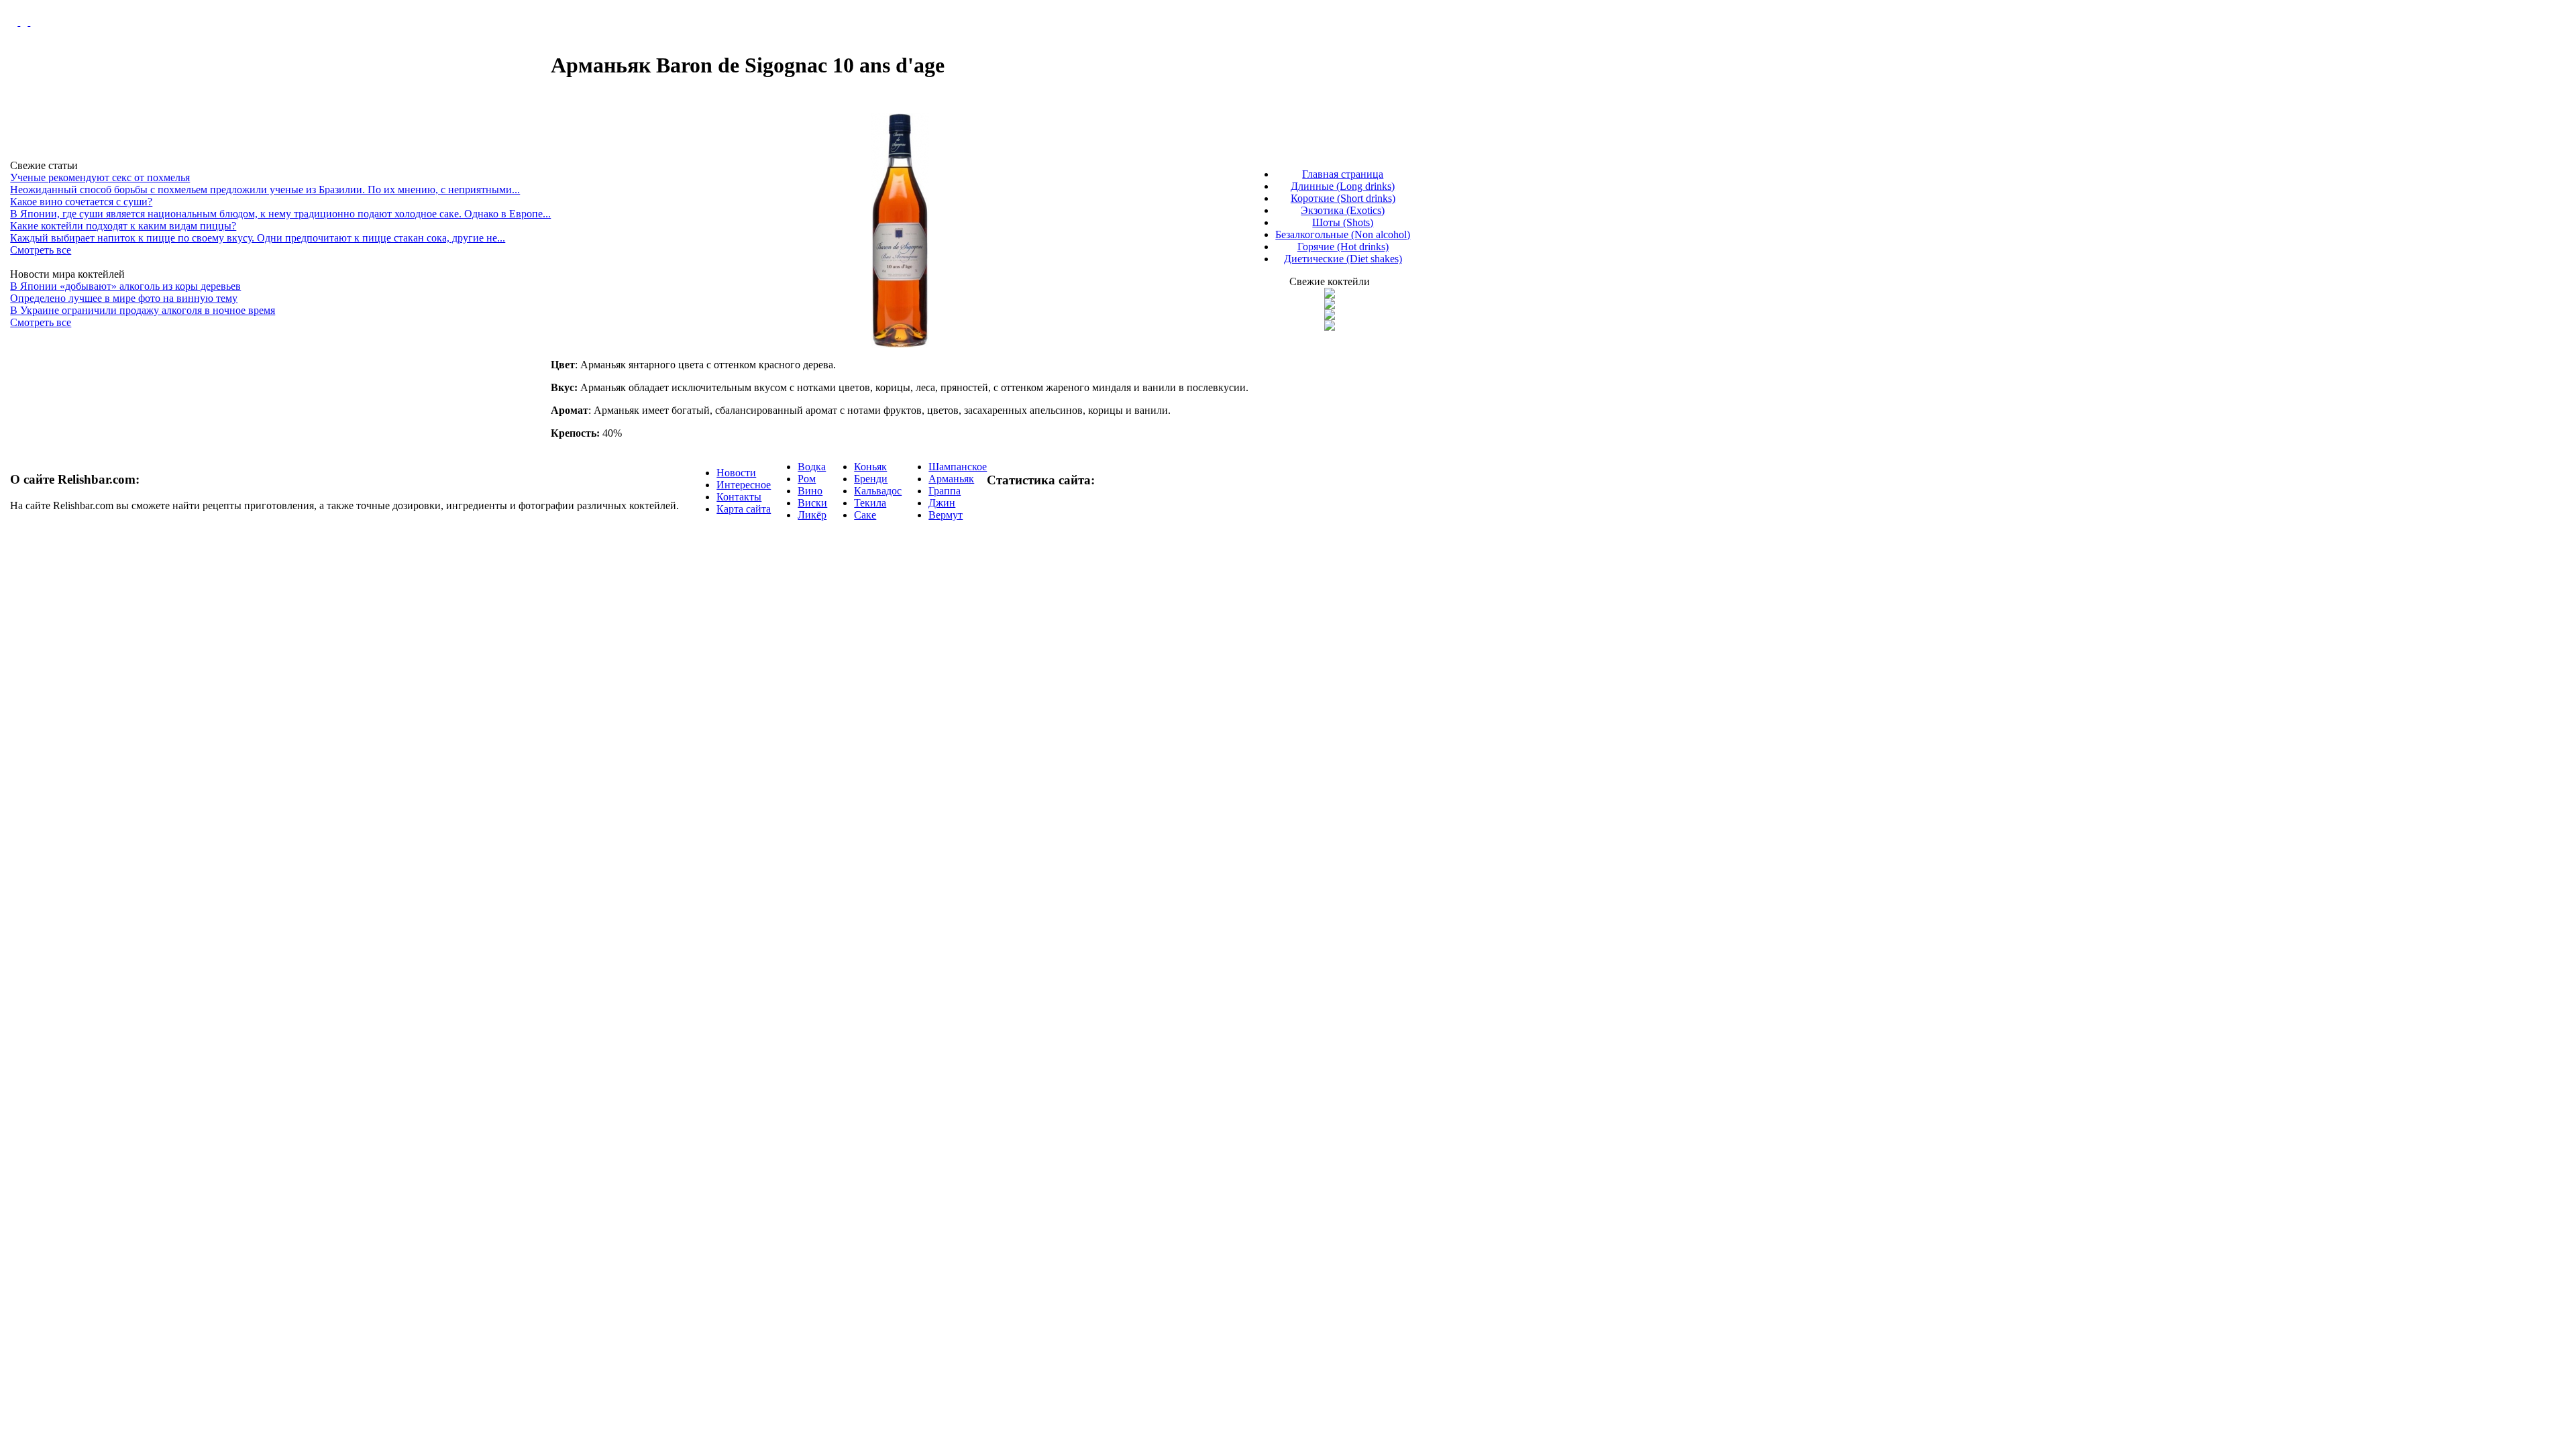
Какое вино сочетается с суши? (81, 202)
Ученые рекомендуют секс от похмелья (100, 177)
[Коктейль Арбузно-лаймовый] (1330, 306)
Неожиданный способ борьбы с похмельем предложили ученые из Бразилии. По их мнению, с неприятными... (265, 190)
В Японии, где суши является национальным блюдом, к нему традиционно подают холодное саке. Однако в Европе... (280, 214)
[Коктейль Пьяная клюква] (1330, 295)
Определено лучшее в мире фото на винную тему (124, 298)
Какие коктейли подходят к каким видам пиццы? (123, 226)
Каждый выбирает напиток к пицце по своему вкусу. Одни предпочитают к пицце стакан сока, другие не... (258, 238)
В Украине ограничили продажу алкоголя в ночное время (143, 310)
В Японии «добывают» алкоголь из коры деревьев (125, 286)
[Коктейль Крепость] (1330, 316)
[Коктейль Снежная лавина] (1330, 327)
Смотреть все (41, 250)
